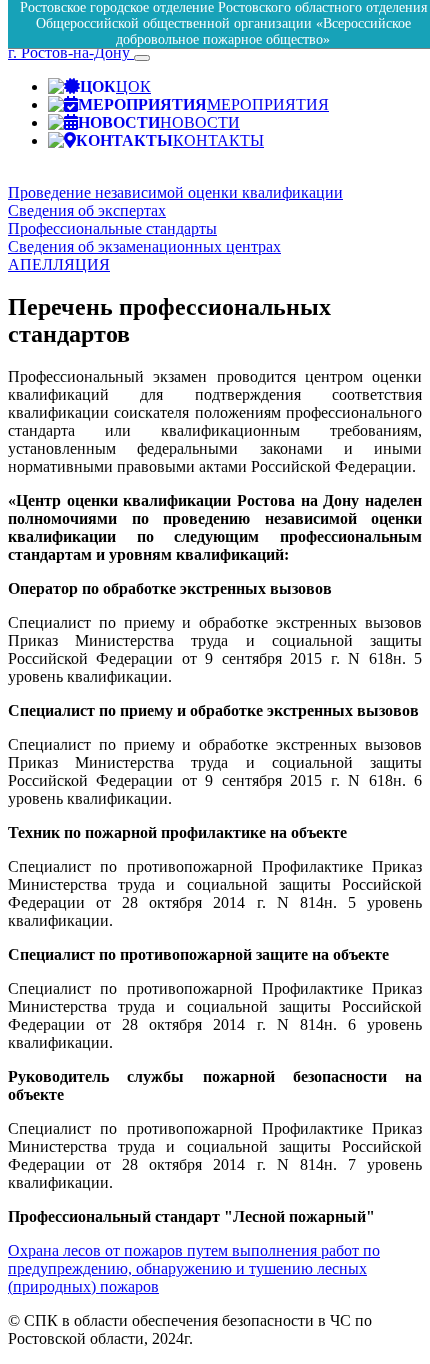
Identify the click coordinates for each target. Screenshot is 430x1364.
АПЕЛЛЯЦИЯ (59, 264)
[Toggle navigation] (142, 58)
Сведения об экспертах (87, 210)
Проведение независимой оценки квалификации (175, 192)
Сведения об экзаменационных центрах (144, 246)
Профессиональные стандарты (112, 228)
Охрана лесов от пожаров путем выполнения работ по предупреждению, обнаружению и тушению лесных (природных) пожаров (194, 1268)
